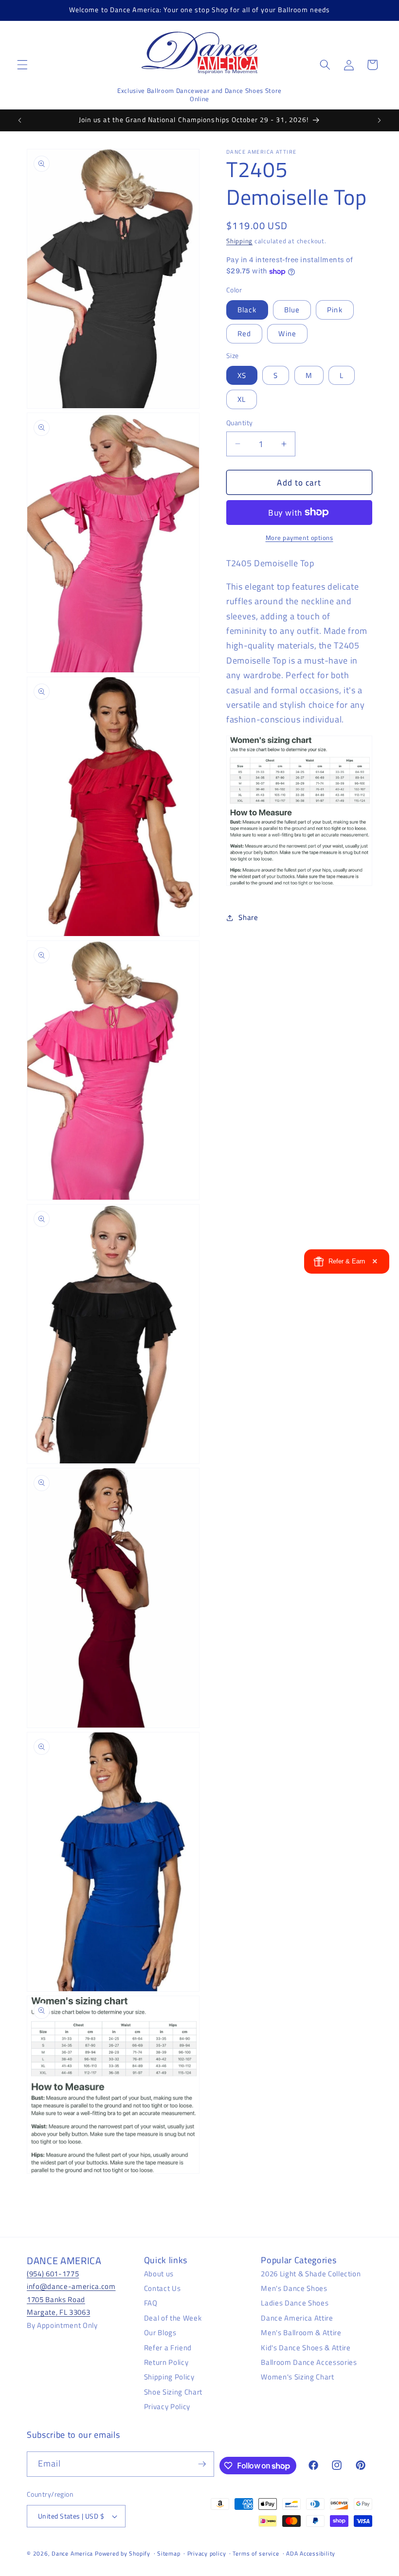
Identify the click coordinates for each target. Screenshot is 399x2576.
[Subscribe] (202, 2464)
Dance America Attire (297, 2318)
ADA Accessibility (311, 2553)
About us (159, 2274)
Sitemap (169, 2553)
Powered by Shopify (123, 2553)
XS (242, 375)
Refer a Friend (168, 2348)
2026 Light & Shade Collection (311, 2274)
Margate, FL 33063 (58, 2312)
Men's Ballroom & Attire (301, 2333)
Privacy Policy (167, 2406)
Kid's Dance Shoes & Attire (306, 2348)
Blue (292, 310)
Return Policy (166, 2362)
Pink (335, 310)
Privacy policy (207, 2553)
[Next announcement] (379, 120)
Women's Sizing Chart (297, 2377)
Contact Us (163, 2288)
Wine (287, 333)
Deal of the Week (173, 2318)
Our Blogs (160, 2333)
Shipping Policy (169, 2377)
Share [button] (248, 917)
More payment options (299, 538)
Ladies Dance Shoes (295, 2303)
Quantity (240, 423)
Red (244, 333)
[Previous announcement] (20, 120)
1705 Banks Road (56, 2299)
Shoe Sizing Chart (173, 2392)
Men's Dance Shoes (294, 2288)
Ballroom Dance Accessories (309, 2362)
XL (242, 399)
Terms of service (256, 2553)
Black (247, 310)
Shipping (239, 241)
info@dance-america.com (71, 2286)
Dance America (72, 2553)
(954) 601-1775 (53, 2274)
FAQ (151, 2303)
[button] (22, 65)
